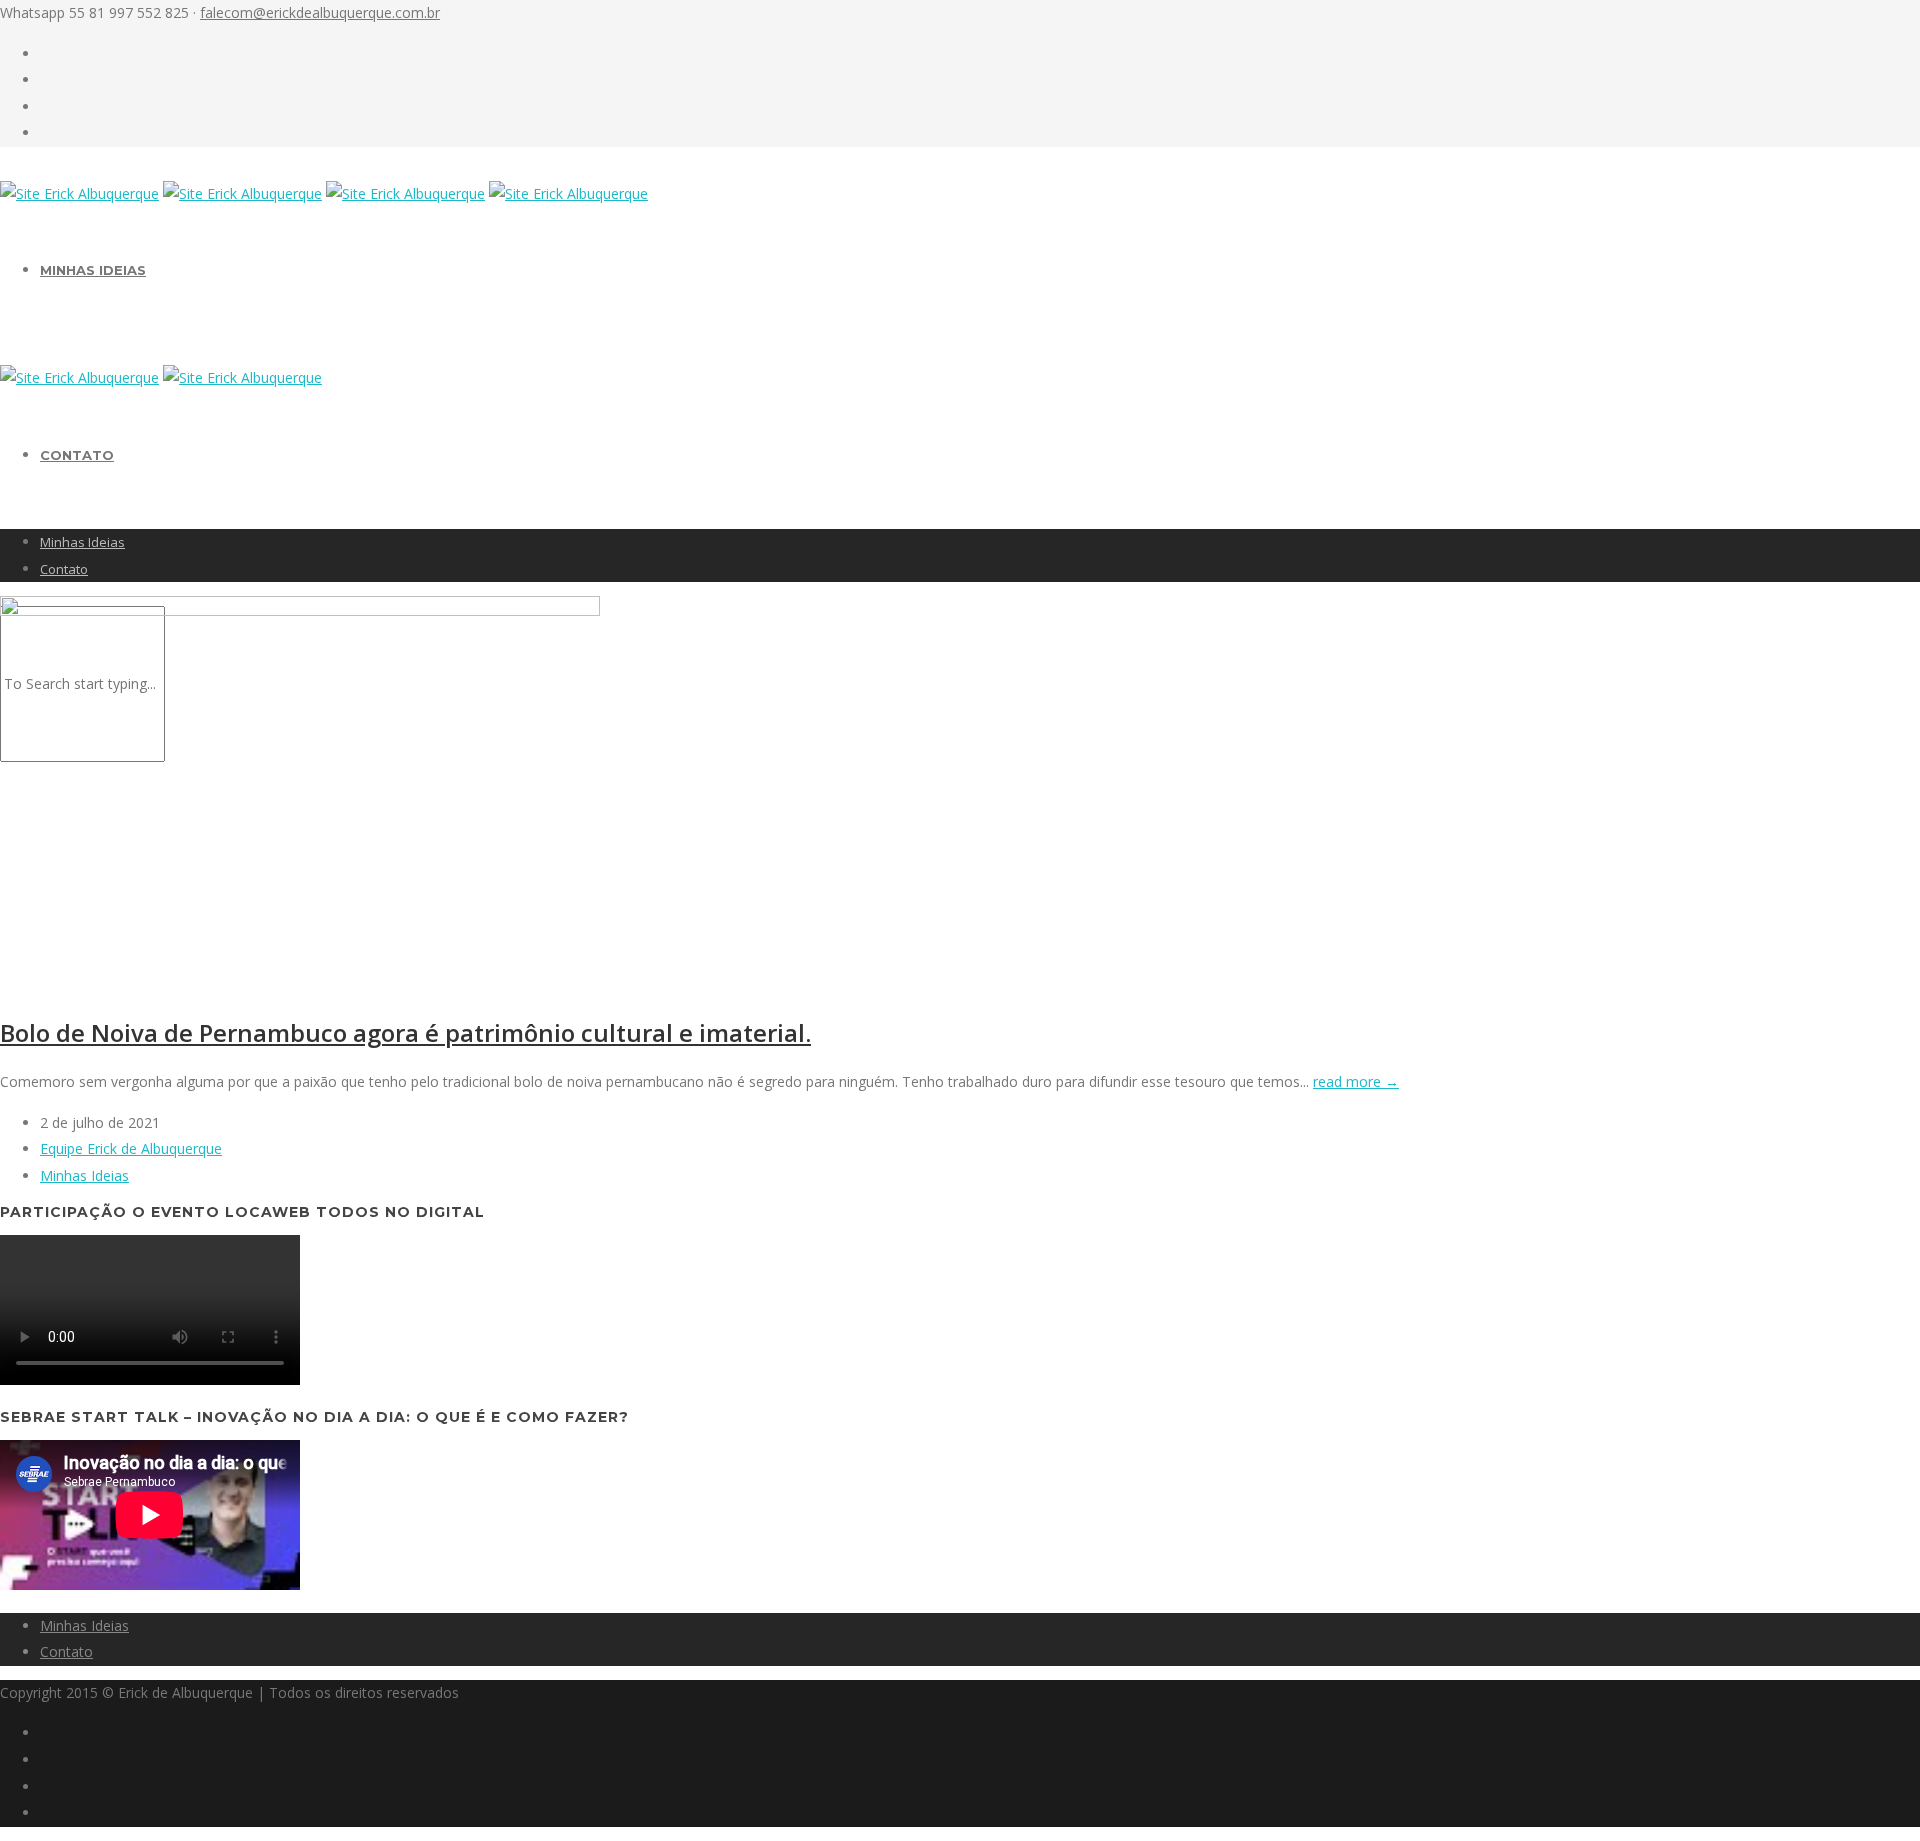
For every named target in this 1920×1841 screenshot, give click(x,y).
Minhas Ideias (93, 270)
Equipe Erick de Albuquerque (131, 1148)
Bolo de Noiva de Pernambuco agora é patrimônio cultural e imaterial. (405, 1032)
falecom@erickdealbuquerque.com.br (320, 12)
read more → (1356, 1081)
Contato (77, 455)
